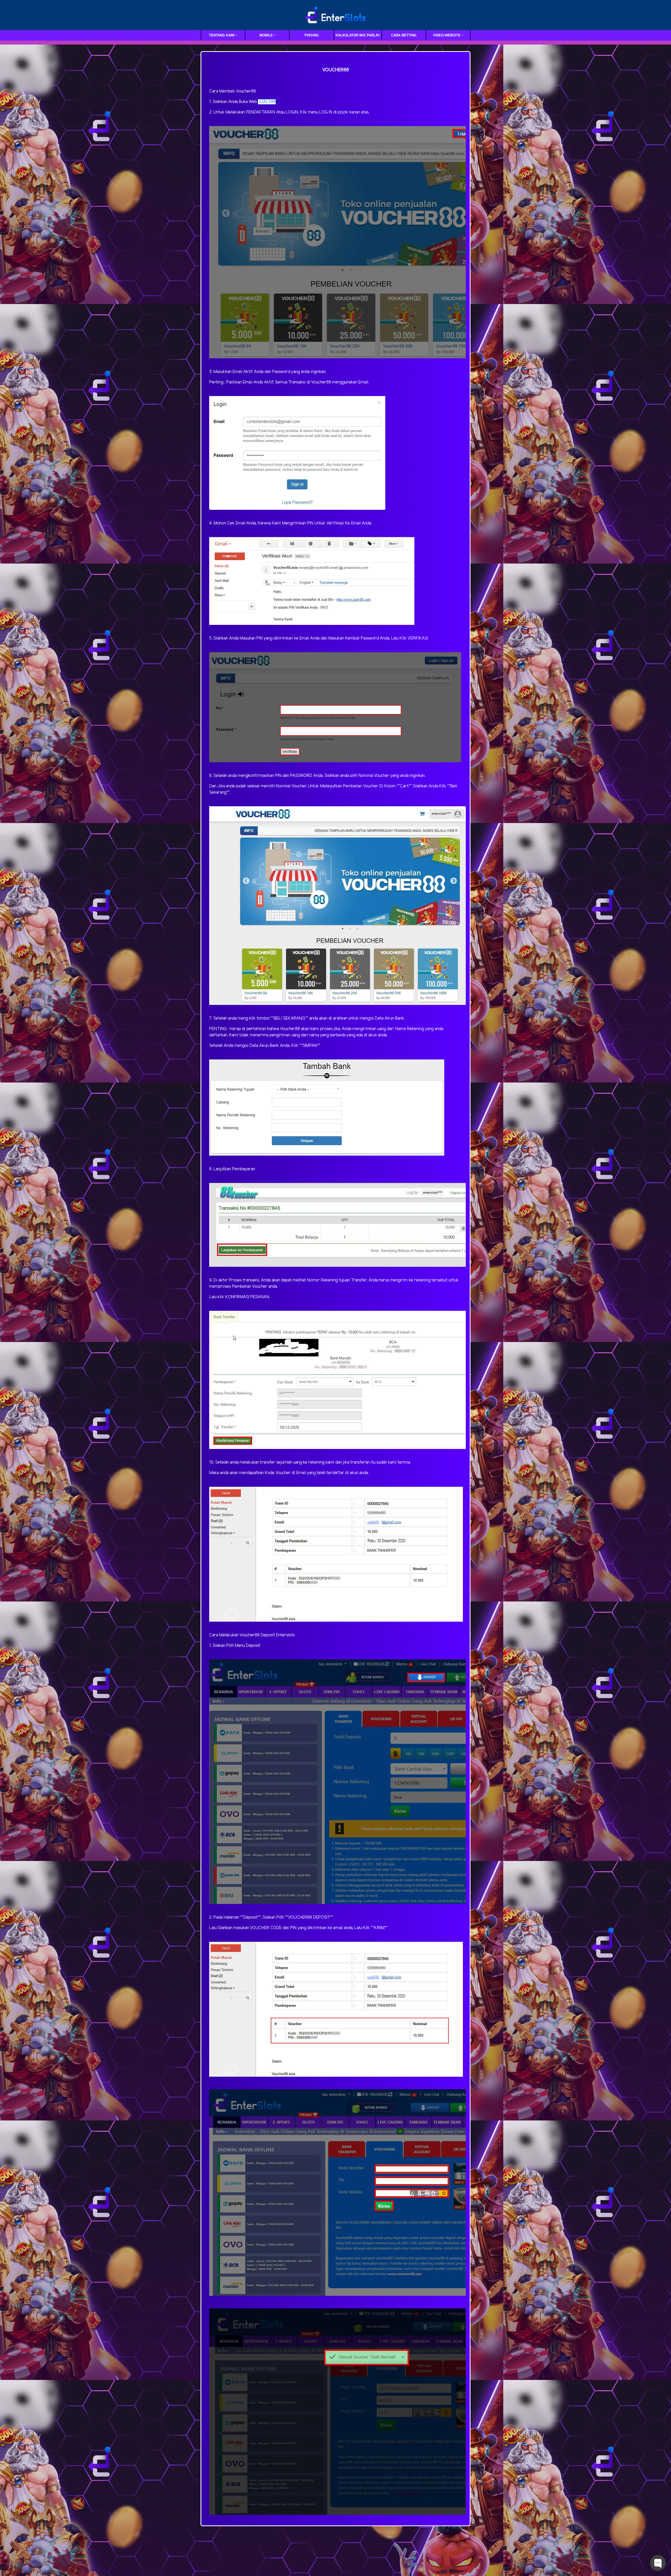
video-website (447, 35)
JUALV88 (267, 102)
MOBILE (266, 35)
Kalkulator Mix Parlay (358, 35)
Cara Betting (404, 35)
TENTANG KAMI (222, 35)
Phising (312, 35)
